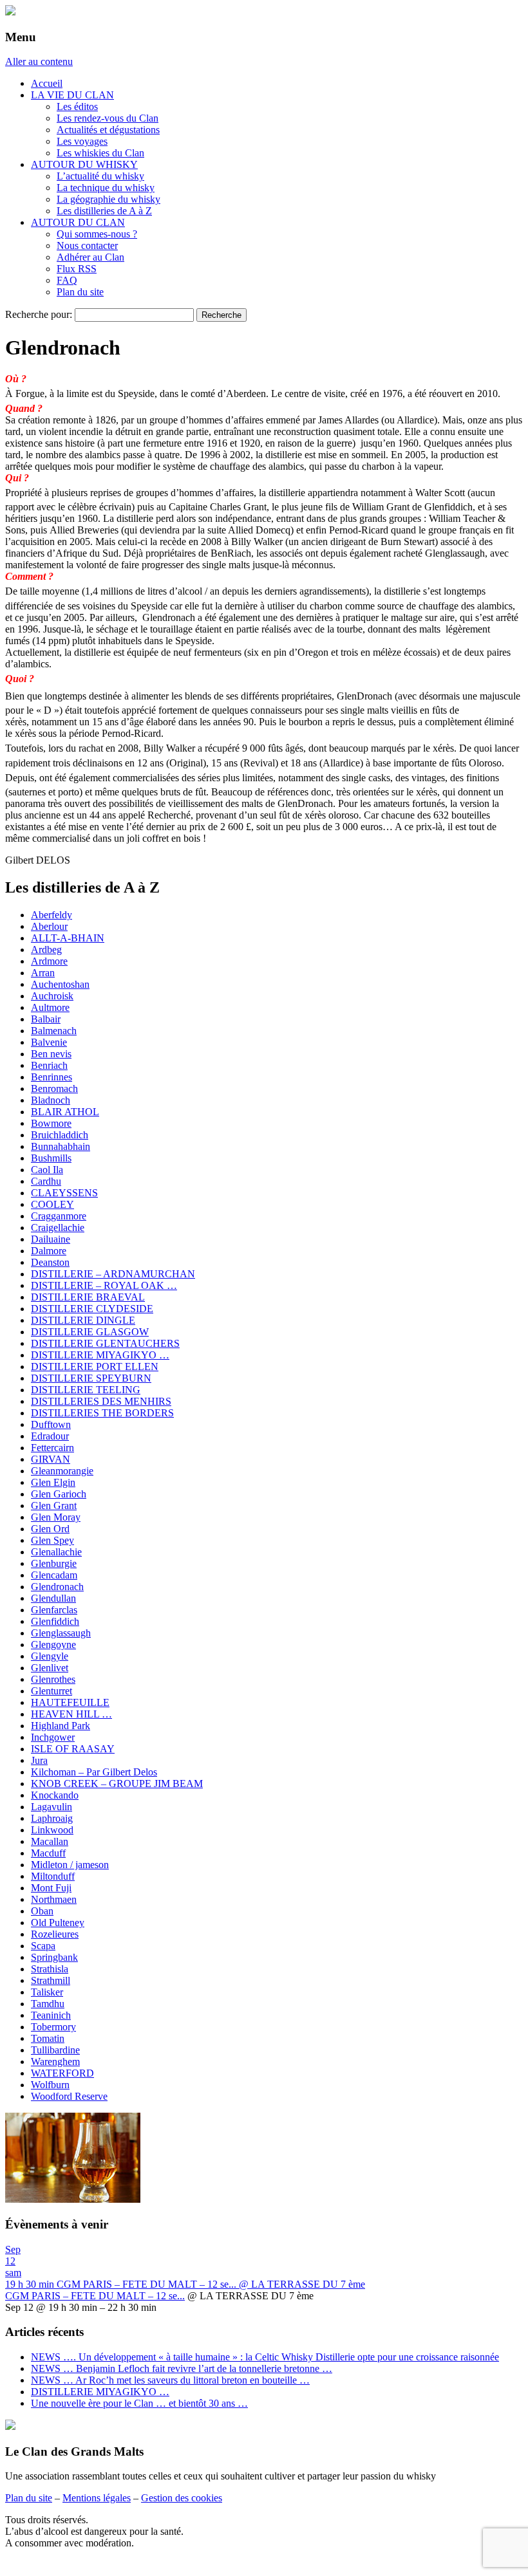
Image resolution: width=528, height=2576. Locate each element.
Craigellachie (58, 1228)
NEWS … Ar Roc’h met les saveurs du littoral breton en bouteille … (170, 2380)
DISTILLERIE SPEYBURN (91, 1378)
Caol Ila (47, 1170)
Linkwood (52, 1830)
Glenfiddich (55, 1621)
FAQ (67, 280)
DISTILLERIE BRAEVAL (88, 1297)
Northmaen (54, 1899)
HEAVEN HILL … (71, 1714)
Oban (42, 1911)
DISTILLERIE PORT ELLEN (95, 1367)
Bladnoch (51, 1100)
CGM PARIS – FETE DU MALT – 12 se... (95, 2296)
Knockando (55, 1795)
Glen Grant (54, 1506)
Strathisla (50, 1969)
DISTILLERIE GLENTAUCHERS (105, 1343)
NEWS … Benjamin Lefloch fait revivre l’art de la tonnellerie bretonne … (182, 2368)
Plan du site (80, 292)
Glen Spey (52, 1540)
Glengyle (50, 1656)
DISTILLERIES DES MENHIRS (101, 1401)
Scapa (43, 1946)
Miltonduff (53, 1876)
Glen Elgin (53, 1482)
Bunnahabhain (61, 1146)
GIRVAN (51, 1459)
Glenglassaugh (61, 1633)
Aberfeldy (52, 915)
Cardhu (46, 1181)
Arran (43, 973)
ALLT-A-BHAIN (68, 938)
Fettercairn (52, 1448)
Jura (39, 1760)
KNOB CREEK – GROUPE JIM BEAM (117, 1784)
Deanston (50, 1262)
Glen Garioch (59, 1494)
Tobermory (53, 2027)
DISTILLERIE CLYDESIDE (92, 1309)
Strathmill (51, 1980)
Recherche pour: (39, 314)
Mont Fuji (51, 1888)
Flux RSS (77, 269)
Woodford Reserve (69, 2096)
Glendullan (53, 1598)
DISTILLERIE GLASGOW (90, 1332)
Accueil (47, 83)
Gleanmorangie (62, 1471)
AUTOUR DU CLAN (78, 222)
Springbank (54, 1957)
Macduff (48, 1853)
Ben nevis (51, 1054)
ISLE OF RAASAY (73, 1749)
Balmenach (54, 1031)
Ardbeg (46, 950)
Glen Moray (56, 1517)
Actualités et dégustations (108, 130)
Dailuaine (51, 1239)
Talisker (47, 1992)
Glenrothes (53, 1679)
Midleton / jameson (70, 1865)
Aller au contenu (39, 61)
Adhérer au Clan (90, 257)
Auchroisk (52, 996)
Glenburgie (54, 1563)
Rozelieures (55, 1934)
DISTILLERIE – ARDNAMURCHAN (113, 1274)
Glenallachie (56, 1552)
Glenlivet (50, 1668)
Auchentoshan (60, 984)
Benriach (49, 1065)
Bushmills (51, 1158)
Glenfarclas (54, 1610)
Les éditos (77, 107)
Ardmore (49, 961)
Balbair (46, 1019)
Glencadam (54, 1575)
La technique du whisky (106, 188)
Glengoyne (53, 1645)
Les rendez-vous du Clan (108, 118)
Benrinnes (52, 1077)
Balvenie (49, 1042)
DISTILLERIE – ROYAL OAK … (104, 1285)
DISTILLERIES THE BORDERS (102, 1413)
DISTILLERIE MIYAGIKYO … (100, 1355)
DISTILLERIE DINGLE (83, 1320)
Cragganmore (59, 1216)
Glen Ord (50, 1529)
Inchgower (53, 1737)
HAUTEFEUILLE (70, 1702)
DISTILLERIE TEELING (86, 1390)
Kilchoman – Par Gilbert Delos (94, 1772)
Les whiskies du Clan (100, 153)
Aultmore (50, 1007)
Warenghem (55, 2062)
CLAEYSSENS (64, 1193)
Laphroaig (52, 1818)
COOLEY (52, 1204)
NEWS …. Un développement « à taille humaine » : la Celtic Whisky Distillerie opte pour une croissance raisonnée (265, 2357)
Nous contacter (87, 246)
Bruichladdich (60, 1135)
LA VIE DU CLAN (72, 95)
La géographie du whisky (108, 199)
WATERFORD (62, 2073)
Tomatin (48, 2038)
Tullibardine (55, 2050)
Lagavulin (52, 1807)
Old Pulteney (58, 1923)
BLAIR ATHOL (65, 1112)
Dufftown (51, 1424)
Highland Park (61, 1726)
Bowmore (51, 1123)
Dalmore (49, 1251)
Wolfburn (50, 2085)
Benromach (54, 1089)
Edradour (50, 1436)
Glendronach (57, 1587)
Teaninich (51, 2015)
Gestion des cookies (182, 2498)
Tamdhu (48, 2004)
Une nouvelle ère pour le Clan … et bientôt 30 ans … (139, 2403)
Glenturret (52, 1691)
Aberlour (49, 926)
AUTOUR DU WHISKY (84, 164)
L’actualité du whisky (100, 176)
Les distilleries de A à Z (104, 211)
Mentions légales (97, 2498)
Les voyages (82, 141)
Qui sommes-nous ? (97, 234)
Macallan (50, 1841)
